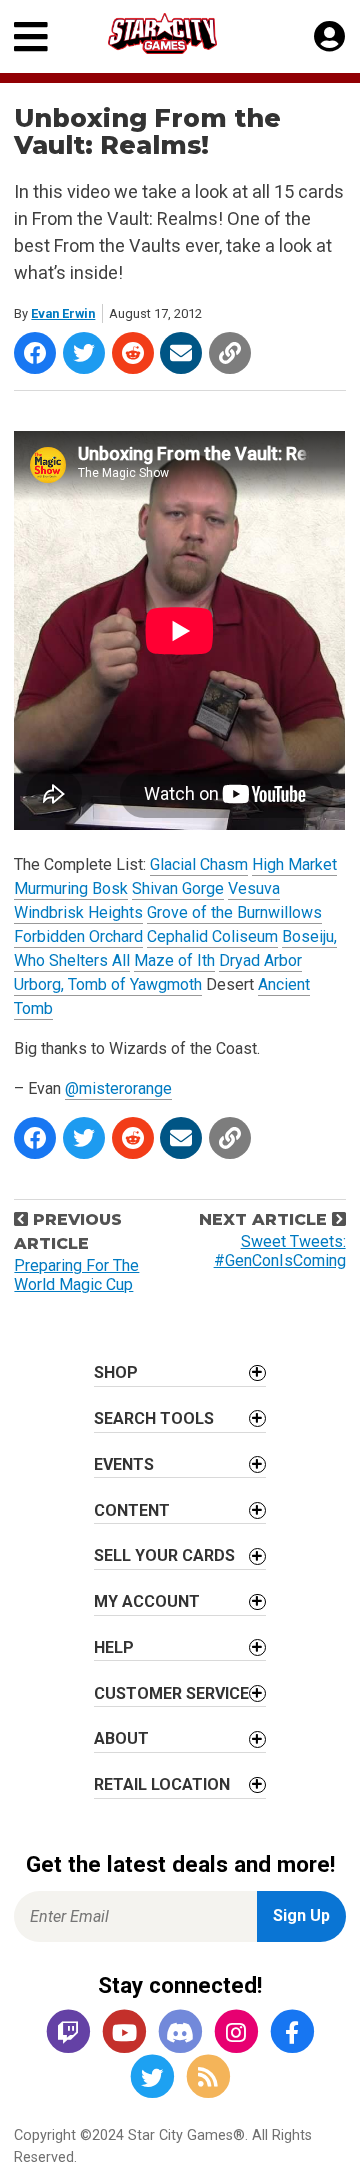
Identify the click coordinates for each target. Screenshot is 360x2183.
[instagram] (236, 2033)
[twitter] (152, 2078)
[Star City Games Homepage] (181, 33)
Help (114, 1647)
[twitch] (68, 2033)
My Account (147, 1601)
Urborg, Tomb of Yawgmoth (108, 984)
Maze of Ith (174, 960)
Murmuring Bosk (71, 888)
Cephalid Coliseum (212, 936)
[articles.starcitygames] (208, 2078)
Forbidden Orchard (78, 936)
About (121, 1738)
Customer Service (171, 1693)
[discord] (180, 2033)
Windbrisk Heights (78, 912)
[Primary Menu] (31, 36)
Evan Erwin (63, 313)
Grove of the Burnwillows (234, 912)
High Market (294, 864)
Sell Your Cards (164, 1555)
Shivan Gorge (178, 888)
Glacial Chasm (199, 864)
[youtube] (124, 2033)
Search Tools (154, 1418)
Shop (116, 1372)
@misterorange (118, 1088)
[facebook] (292, 2033)
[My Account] (329, 37)
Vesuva (254, 888)
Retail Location (162, 1784)
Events (124, 1464)
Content (132, 1510)
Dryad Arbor (260, 960)
